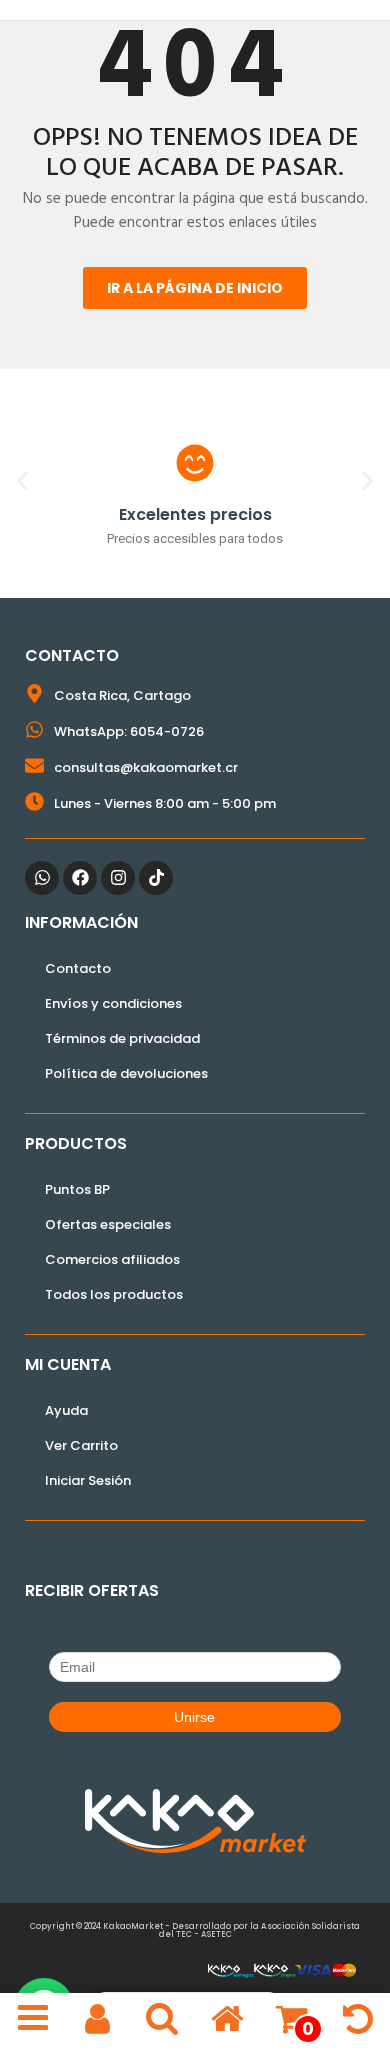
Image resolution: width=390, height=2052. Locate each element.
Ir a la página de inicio (195, 288)
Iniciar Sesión (88, 1480)
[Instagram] (118, 878)
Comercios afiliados (112, 1259)
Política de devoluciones (126, 1073)
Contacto (78, 968)
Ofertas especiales (108, 1224)
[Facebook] (80, 878)
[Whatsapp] (42, 878)
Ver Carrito (81, 1445)
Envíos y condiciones (113, 1003)
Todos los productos (114, 1294)
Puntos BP (77, 1189)
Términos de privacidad (122, 1038)
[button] (22, 480)
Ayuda (66, 1410)
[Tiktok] (156, 878)
